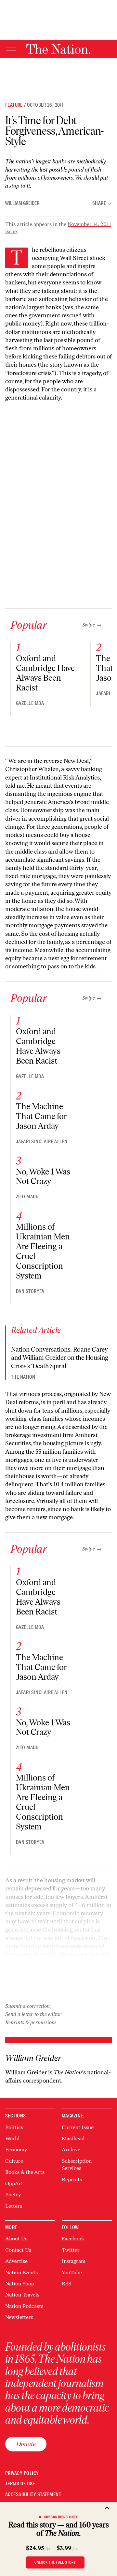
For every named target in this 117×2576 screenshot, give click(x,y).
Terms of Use (20, 2484)
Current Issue (78, 2127)
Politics (14, 2127)
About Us (16, 2239)
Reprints (72, 2180)
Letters (14, 2206)
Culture (14, 2161)
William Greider (22, 203)
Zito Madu (27, 1197)
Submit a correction (27, 2006)
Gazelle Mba (30, 703)
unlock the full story (55, 2562)
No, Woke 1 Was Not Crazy (43, 1176)
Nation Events (21, 2273)
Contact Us (18, 2250)
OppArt (14, 2183)
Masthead (73, 2138)
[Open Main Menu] (11, 48)
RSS (66, 2284)
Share (99, 203)
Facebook (73, 2239)
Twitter (71, 2250)
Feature (14, 105)
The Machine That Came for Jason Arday (41, 1116)
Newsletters (19, 2317)
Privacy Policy (22, 2473)
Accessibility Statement (33, 2495)
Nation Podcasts (24, 2306)
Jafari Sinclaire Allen (42, 1142)
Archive (71, 2150)
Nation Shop (20, 2284)
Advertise (16, 2261)
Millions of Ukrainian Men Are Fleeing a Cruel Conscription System (43, 1251)
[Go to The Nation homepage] (58, 49)
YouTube (72, 2273)
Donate (26, 2444)
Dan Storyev (30, 1291)
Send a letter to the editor (33, 2014)
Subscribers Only (61, 2517)
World (12, 2138)
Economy (16, 2150)
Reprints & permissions (31, 2022)
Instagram (74, 2261)
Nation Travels (22, 2295)
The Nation (23, 1377)
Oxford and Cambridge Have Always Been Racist (45, 673)
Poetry (13, 2195)
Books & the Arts (25, 2172)
